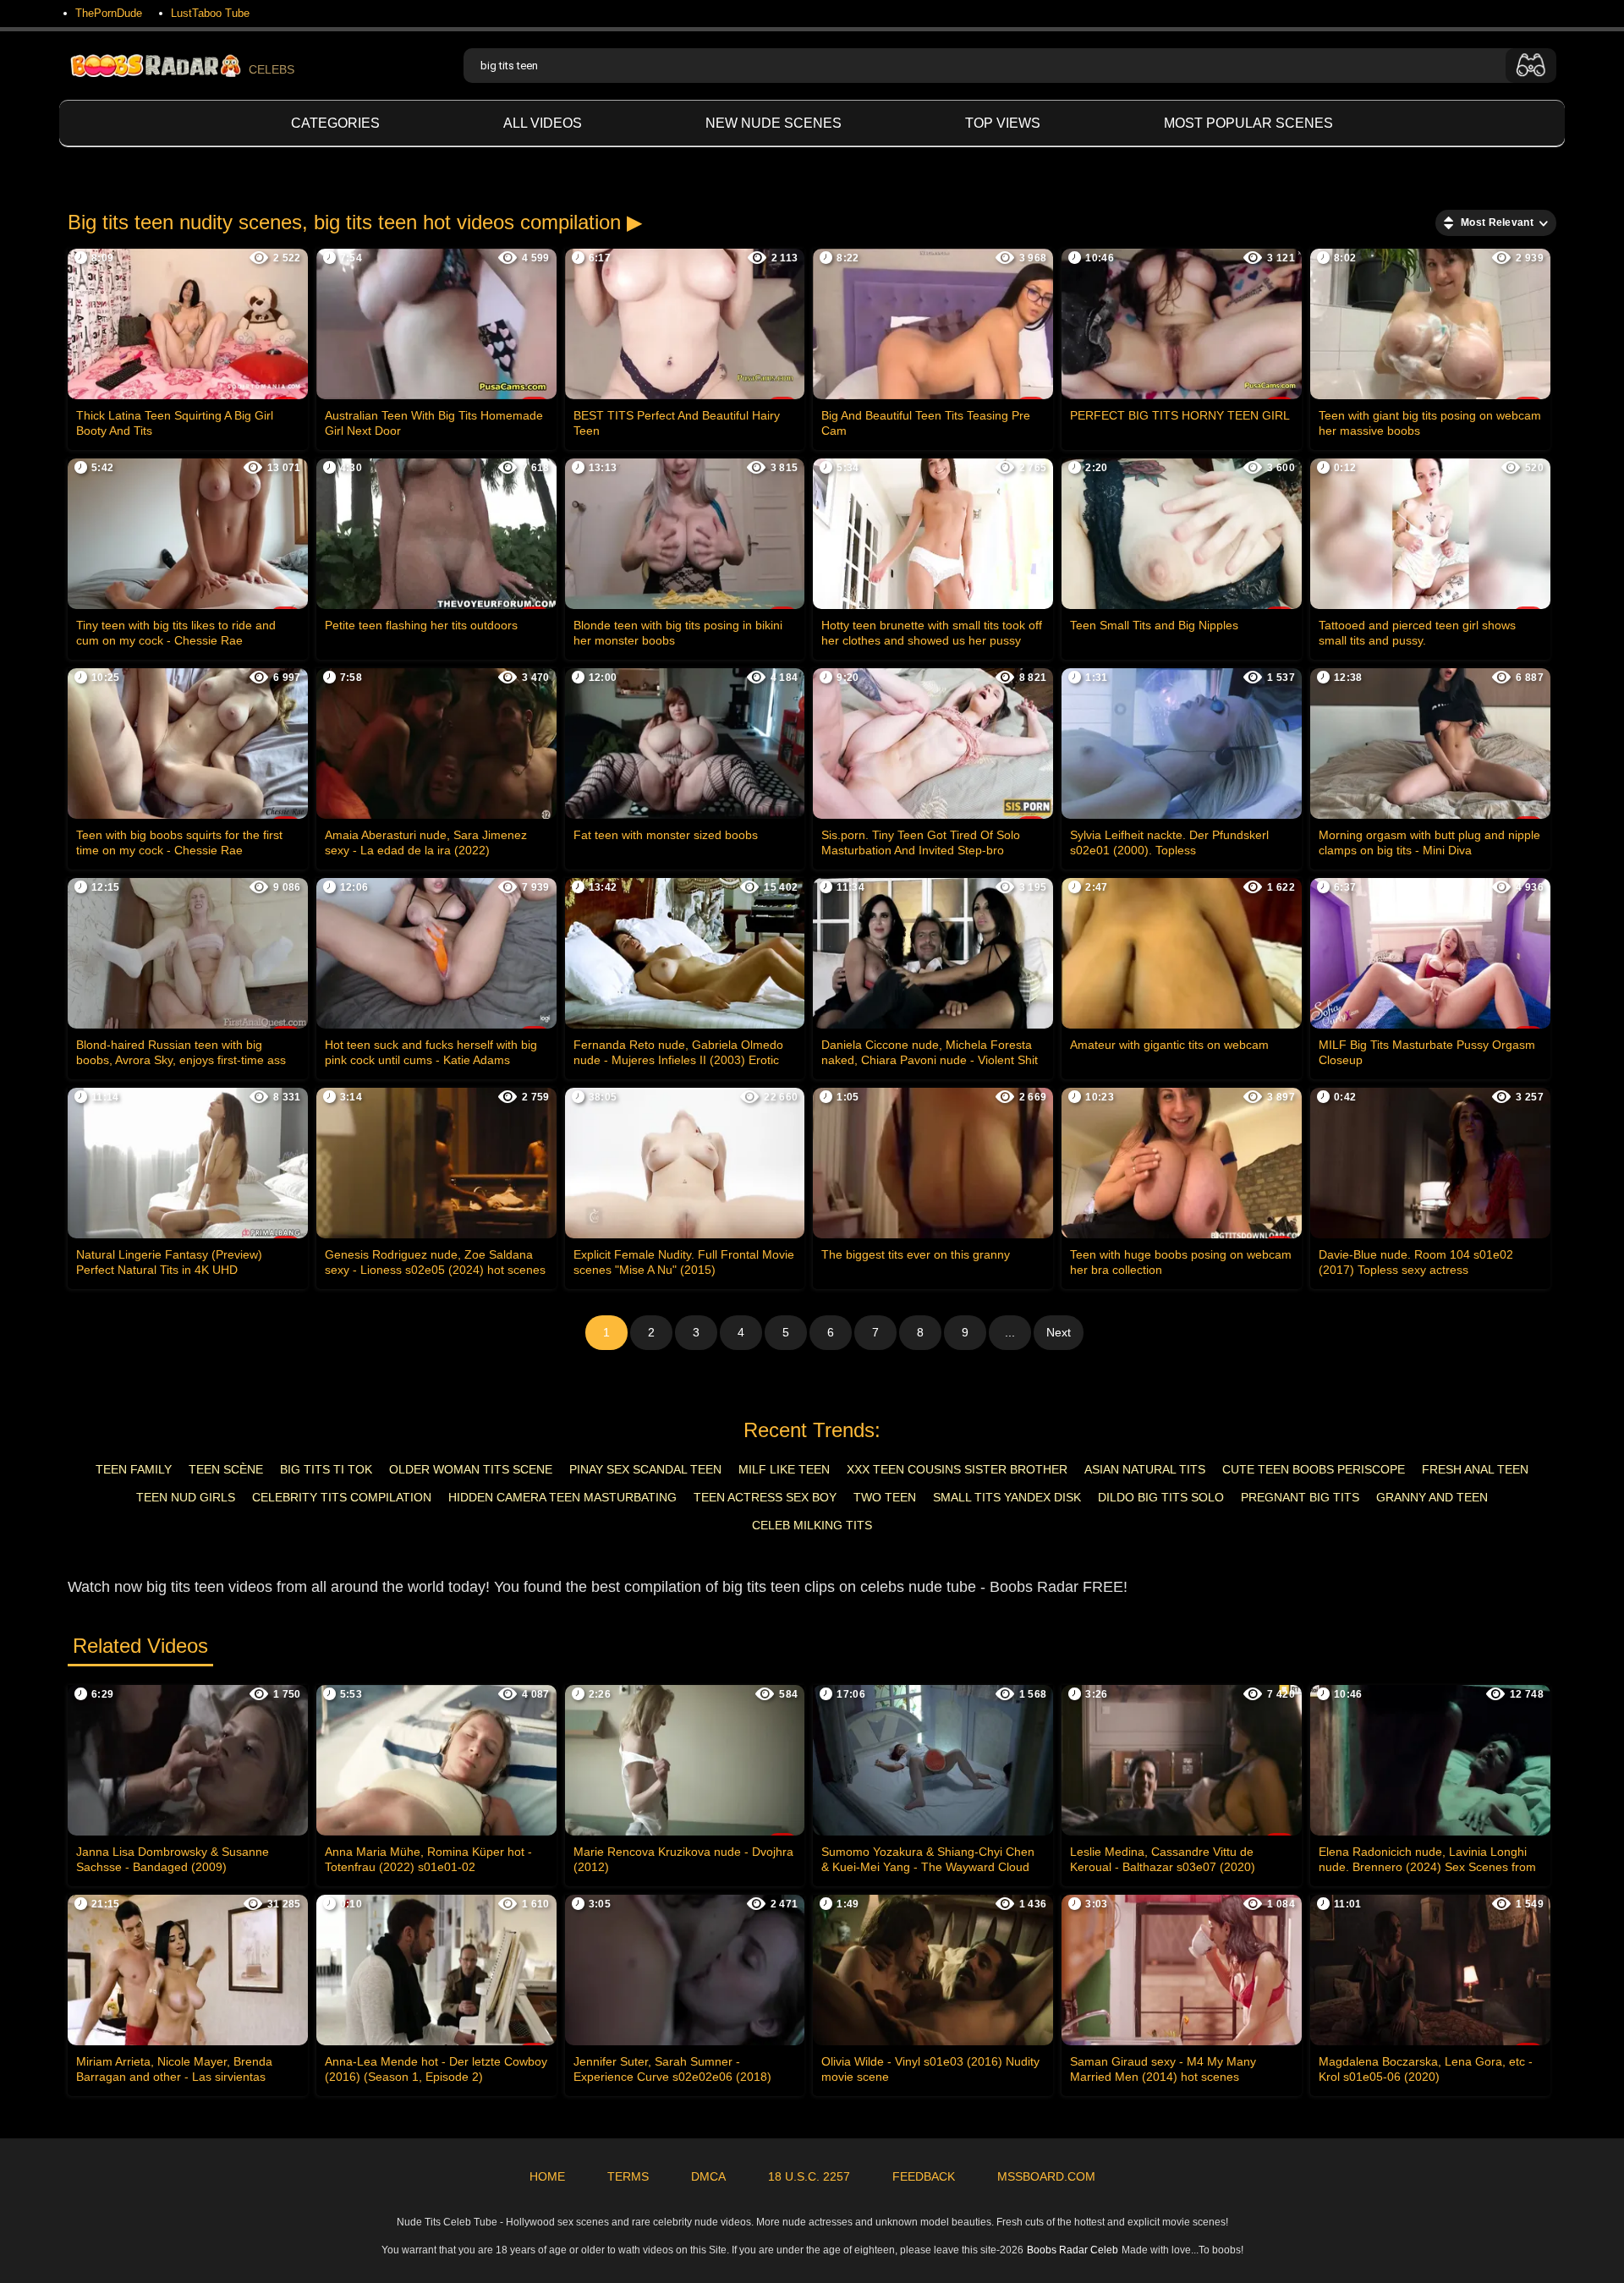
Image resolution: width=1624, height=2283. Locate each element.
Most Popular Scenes (1248, 123)
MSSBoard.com (1046, 2176)
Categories (335, 123)
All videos (543, 123)
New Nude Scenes (774, 123)
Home (547, 2176)
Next (1059, 1332)
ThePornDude (109, 13)
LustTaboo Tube (210, 13)
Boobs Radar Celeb (1073, 2250)
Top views (1003, 123)
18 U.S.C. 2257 (809, 2176)
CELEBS (272, 69)
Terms (628, 2176)
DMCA (708, 2176)
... (1010, 1332)
